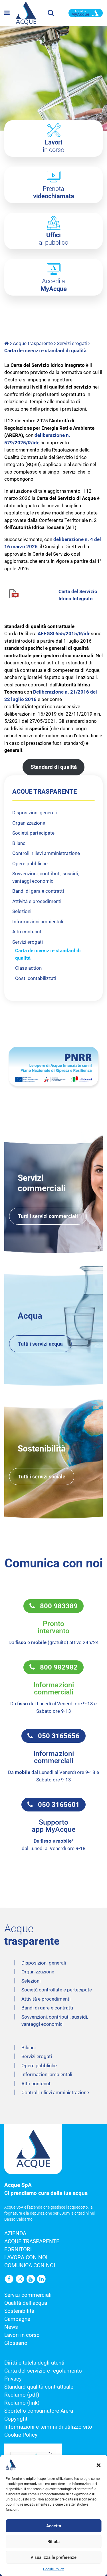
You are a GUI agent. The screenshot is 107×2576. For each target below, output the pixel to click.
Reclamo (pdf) (22, 2395)
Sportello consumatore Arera (39, 2411)
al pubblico (53, 239)
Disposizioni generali (35, 813)
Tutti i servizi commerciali (48, 1216)
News (11, 2327)
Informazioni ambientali (38, 922)
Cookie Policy (53, 2569)
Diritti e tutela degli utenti (34, 2363)
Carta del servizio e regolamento (43, 2371)
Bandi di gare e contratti (47, 2008)
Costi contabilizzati (36, 978)
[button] (98, 2465)
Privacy (13, 2379)
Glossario (16, 2343)
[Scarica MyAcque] (86, 13)
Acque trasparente (33, 343)
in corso (53, 146)
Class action (28, 968)
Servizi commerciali (28, 2295)
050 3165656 (56, 1736)
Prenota (54, 192)
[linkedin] (42, 2279)
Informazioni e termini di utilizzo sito (48, 2427)
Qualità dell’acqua (26, 2303)
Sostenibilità (19, 2311)
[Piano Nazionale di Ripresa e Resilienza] (53, 1066)
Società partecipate (33, 833)
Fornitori (18, 2250)
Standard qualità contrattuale (39, 2387)
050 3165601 (56, 1805)
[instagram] (21, 2279)
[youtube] (31, 2279)
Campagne (17, 2319)
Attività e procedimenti (37, 901)
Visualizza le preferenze (53, 2557)
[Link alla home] (7, 343)
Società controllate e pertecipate (57, 1990)
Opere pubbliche (30, 864)
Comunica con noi (30, 2266)
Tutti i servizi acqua (40, 1344)
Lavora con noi (26, 2258)
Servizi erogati (72, 343)
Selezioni (22, 911)
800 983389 (56, 1606)
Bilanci (19, 843)
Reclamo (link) (22, 2403)
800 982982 (56, 1667)
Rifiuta (53, 2542)
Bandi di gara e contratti (38, 891)
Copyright (16, 2419)
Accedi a (54, 285)
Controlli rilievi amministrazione (46, 853)
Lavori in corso (22, 2335)
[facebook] (10, 2279)
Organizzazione (29, 823)
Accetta (54, 2526)
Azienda (15, 2234)
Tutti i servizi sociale (42, 1477)
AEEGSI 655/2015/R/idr (64, 633)
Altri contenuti (27, 932)
